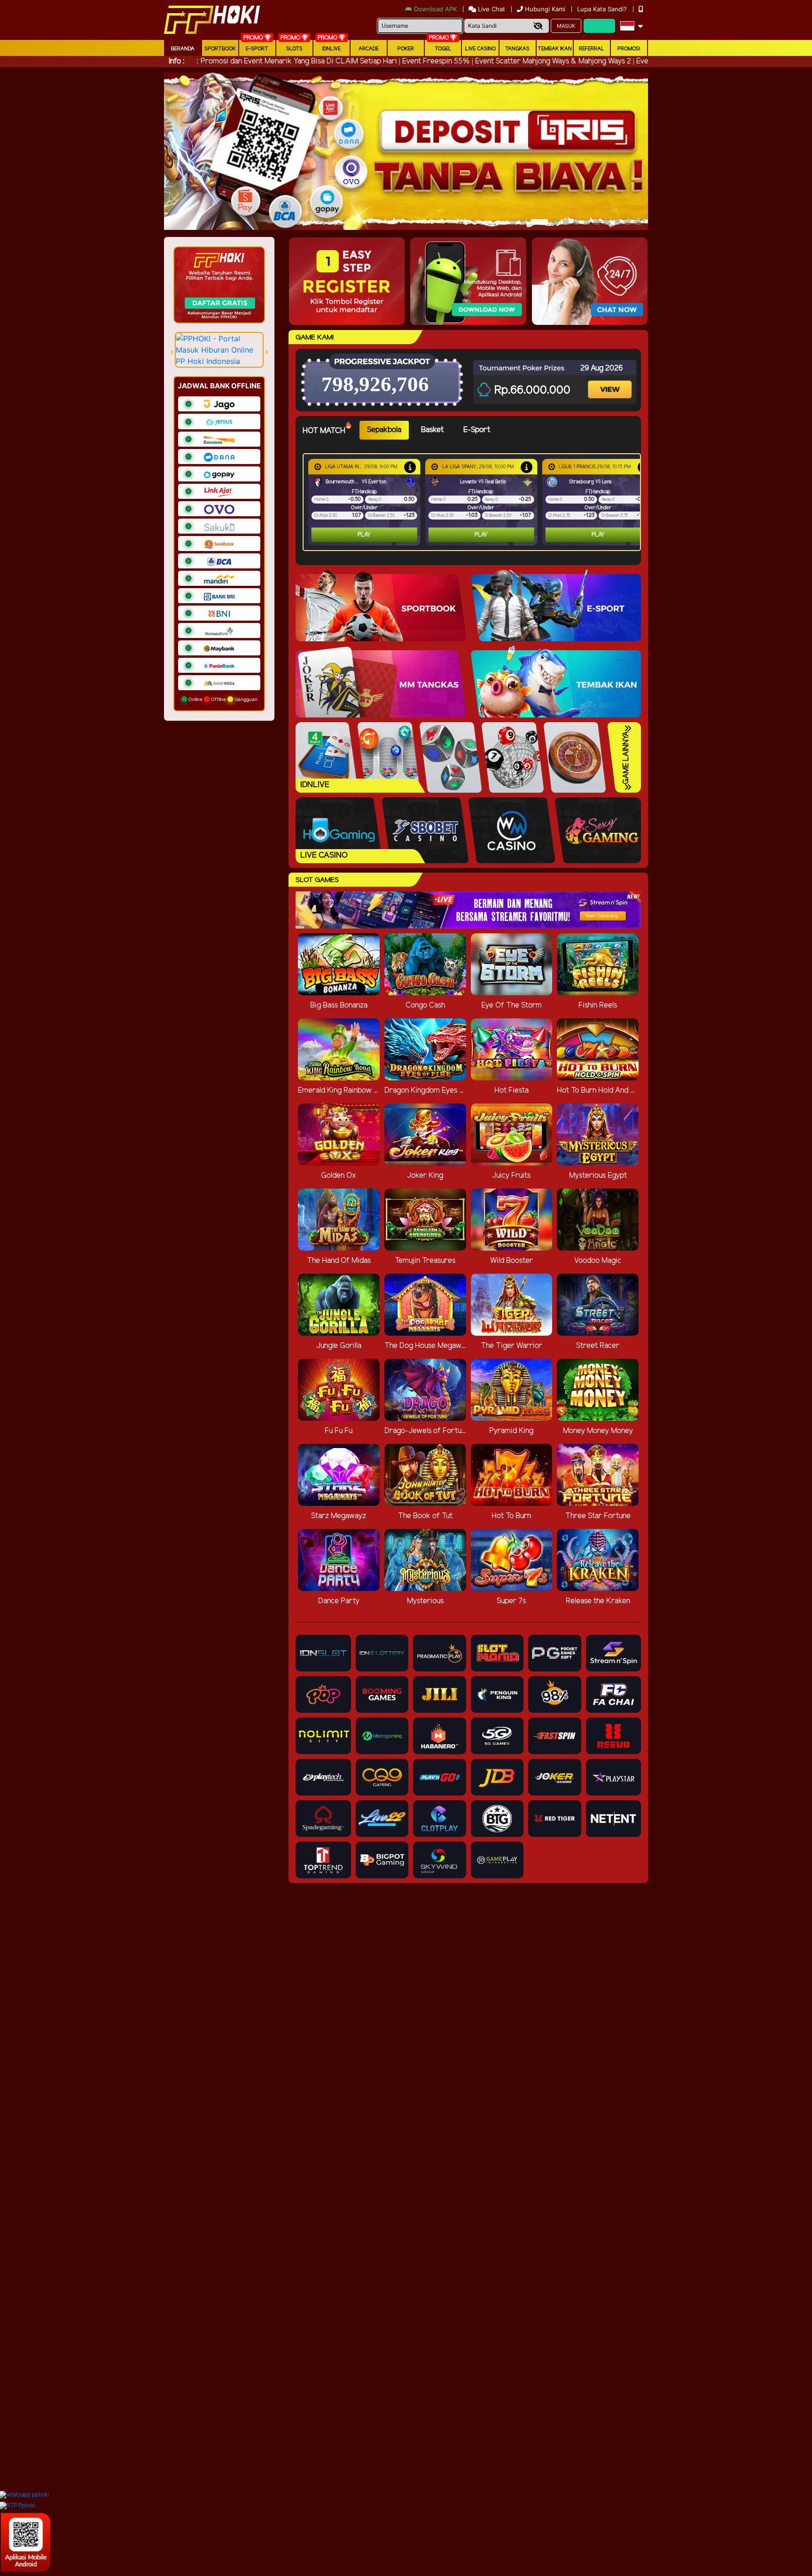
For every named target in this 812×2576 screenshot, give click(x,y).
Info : (176, 61)
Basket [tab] (432, 430)
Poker (406, 49)
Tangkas (517, 49)
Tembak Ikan (555, 49)
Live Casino (480, 49)
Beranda (183, 49)
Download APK (435, 9)
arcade (369, 49)
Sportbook (220, 49)
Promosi (629, 49)
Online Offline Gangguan (222, 699)
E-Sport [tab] (477, 430)
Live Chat (491, 9)
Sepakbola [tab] (384, 430)
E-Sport (257, 49)
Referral (592, 49)
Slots (294, 49)
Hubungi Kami (545, 9)
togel (443, 49)
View (611, 381)
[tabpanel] (474, 502)
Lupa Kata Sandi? (603, 9)
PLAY (364, 535)
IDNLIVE (332, 49)
